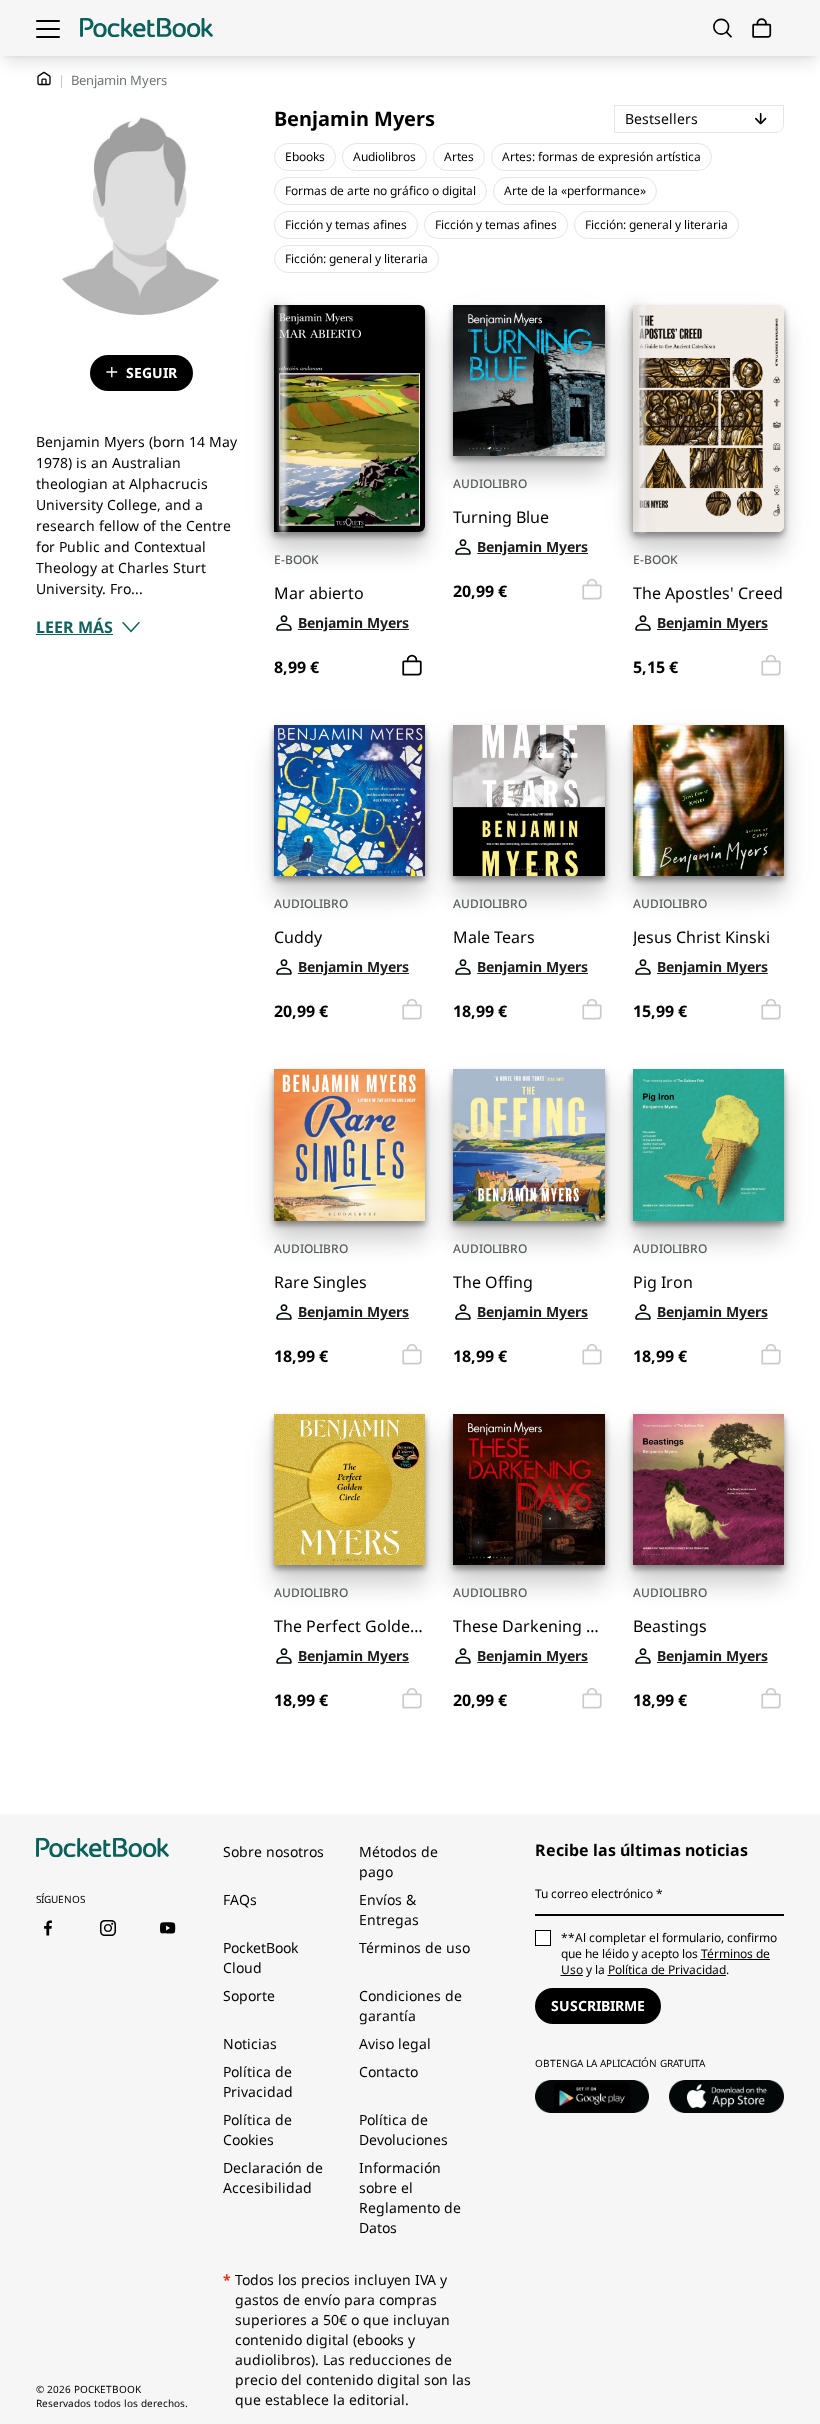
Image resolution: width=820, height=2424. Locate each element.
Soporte (249, 1995)
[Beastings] (708, 1489)
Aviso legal (395, 2043)
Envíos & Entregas (389, 1909)
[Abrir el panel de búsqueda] (722, 28)
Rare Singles (320, 1282)
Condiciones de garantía (410, 2005)
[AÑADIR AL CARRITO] (412, 666)
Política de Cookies (257, 2129)
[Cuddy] (349, 800)
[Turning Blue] (528, 380)
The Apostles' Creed (708, 593)
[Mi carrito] (762, 28)
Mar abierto (319, 593)
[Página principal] (146, 28)
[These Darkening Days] (528, 1489)
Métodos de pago (398, 1861)
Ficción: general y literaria (656, 224)
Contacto (388, 2071)
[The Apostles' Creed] (708, 418)
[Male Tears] (528, 800)
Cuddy (298, 937)
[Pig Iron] (708, 1144)
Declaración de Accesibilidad (273, 2177)
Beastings (670, 1626)
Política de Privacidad (258, 2081)
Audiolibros (384, 156)
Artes (459, 156)
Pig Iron (663, 1282)
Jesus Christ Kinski (701, 937)
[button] (88, 627)
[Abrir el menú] (48, 28)
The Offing (493, 1282)
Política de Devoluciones (403, 2129)
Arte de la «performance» (575, 190)
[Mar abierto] (349, 418)
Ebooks (305, 156)
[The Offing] (528, 1144)
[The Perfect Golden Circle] (349, 1489)
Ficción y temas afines (346, 224)
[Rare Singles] (349, 1144)
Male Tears (494, 937)
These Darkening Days (528, 1626)
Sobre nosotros (273, 1851)
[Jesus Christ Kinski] (708, 800)
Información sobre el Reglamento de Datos (410, 2197)
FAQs (240, 1899)
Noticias (250, 2043)
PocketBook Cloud (260, 1957)
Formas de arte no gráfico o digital (380, 190)
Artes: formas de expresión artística (601, 156)
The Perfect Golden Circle (349, 1626)
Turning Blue (501, 517)
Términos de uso (414, 1947)
